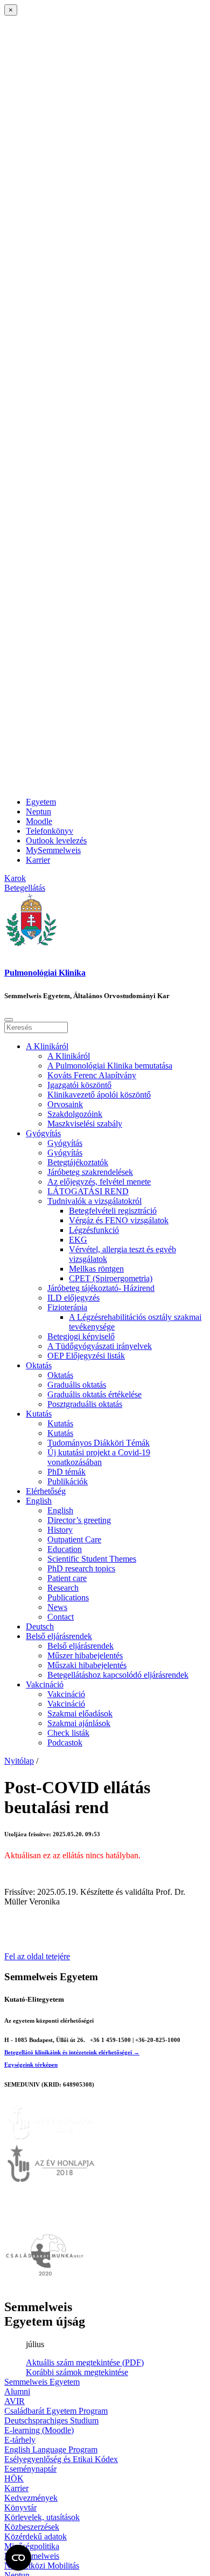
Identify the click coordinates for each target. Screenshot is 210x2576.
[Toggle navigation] (9, 1020)
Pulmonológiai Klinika (45, 973)
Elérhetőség (46, 1491)
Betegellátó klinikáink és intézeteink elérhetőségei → (72, 2052)
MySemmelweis (53, 850)
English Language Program (51, 2449)
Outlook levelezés (56, 840)
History (60, 1530)
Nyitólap (19, 1761)
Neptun (38, 811)
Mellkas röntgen (96, 1269)
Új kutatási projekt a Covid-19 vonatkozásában (99, 1457)
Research (63, 1588)
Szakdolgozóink (75, 1114)
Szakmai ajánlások (79, 1723)
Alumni (17, 2391)
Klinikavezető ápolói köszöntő (99, 1095)
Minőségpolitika (32, 2546)
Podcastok (65, 1742)
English (39, 1501)
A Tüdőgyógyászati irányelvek (100, 1346)
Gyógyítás (43, 1133)
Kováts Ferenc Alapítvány (92, 1075)
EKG (78, 1240)
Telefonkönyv (50, 831)
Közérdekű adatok (36, 2537)
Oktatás (39, 1365)
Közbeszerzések (32, 2527)
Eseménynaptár (30, 2469)
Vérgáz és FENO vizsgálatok (119, 1220)
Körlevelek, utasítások (42, 2517)
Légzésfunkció (94, 1230)
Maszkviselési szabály (85, 1124)
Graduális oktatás (77, 1385)
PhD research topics (81, 1568)
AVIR (15, 2401)
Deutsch (40, 1626)
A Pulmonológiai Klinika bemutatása (110, 1066)
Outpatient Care (74, 1539)
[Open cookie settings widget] (18, 2558)
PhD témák (66, 1472)
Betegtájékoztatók (78, 1162)
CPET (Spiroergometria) (111, 1278)
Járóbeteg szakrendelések (90, 1172)
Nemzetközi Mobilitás (42, 2566)
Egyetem (41, 802)
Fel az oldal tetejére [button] (37, 1956)
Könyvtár (20, 2508)
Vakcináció (45, 1684)
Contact (61, 1617)
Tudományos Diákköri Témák (99, 1443)
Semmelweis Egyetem (42, 2382)
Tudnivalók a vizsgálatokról (94, 1201)
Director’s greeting (79, 1520)
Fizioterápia (67, 1307)
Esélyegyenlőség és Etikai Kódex (61, 2459)
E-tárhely (20, 2440)
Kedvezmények (31, 2498)
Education (65, 1549)
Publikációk (68, 1481)
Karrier (38, 860)
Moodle (39, 821)
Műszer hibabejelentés (85, 1655)
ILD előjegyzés (73, 1298)
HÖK (14, 2478)
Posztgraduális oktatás (85, 1404)
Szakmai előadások (80, 1713)
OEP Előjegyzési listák (86, 1356)
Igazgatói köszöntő (79, 1085)
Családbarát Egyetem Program (56, 2411)
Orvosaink (65, 1104)
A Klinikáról (47, 1046)
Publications (68, 1597)
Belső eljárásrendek (59, 1636)
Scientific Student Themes (92, 1559)
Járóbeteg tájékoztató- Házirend (101, 1288)
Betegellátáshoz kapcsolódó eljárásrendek (118, 1675)
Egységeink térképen (31, 2065)
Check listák (68, 1733)
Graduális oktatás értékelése (94, 1394)
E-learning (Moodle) (39, 2430)
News (57, 1607)
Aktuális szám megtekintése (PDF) (85, 2362)
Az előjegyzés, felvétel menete (99, 1182)
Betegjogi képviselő (81, 1336)
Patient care (67, 1578)
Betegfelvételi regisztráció (113, 1211)
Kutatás (39, 1414)
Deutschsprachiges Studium (51, 2420)
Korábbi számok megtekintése (77, 2372)
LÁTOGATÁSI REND (88, 1191)
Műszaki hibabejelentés (87, 1665)
